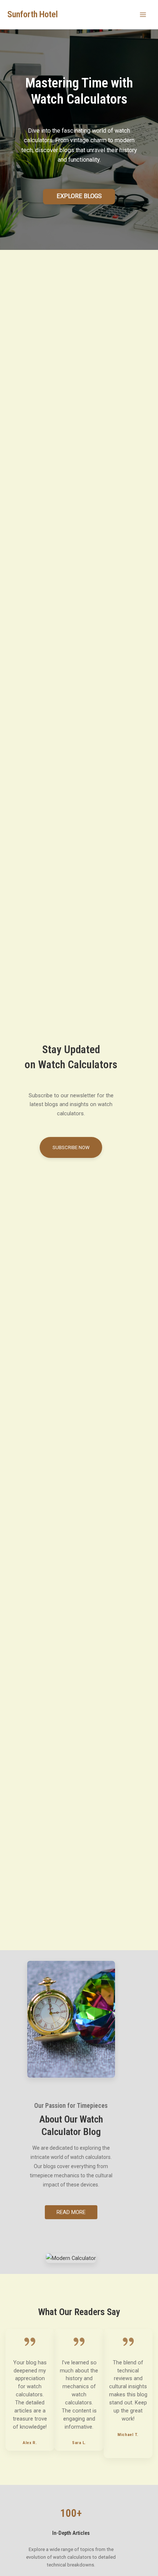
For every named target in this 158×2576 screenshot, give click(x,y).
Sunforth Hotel (33, 14)
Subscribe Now (71, 1147)
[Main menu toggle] (143, 15)
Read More (71, 2212)
